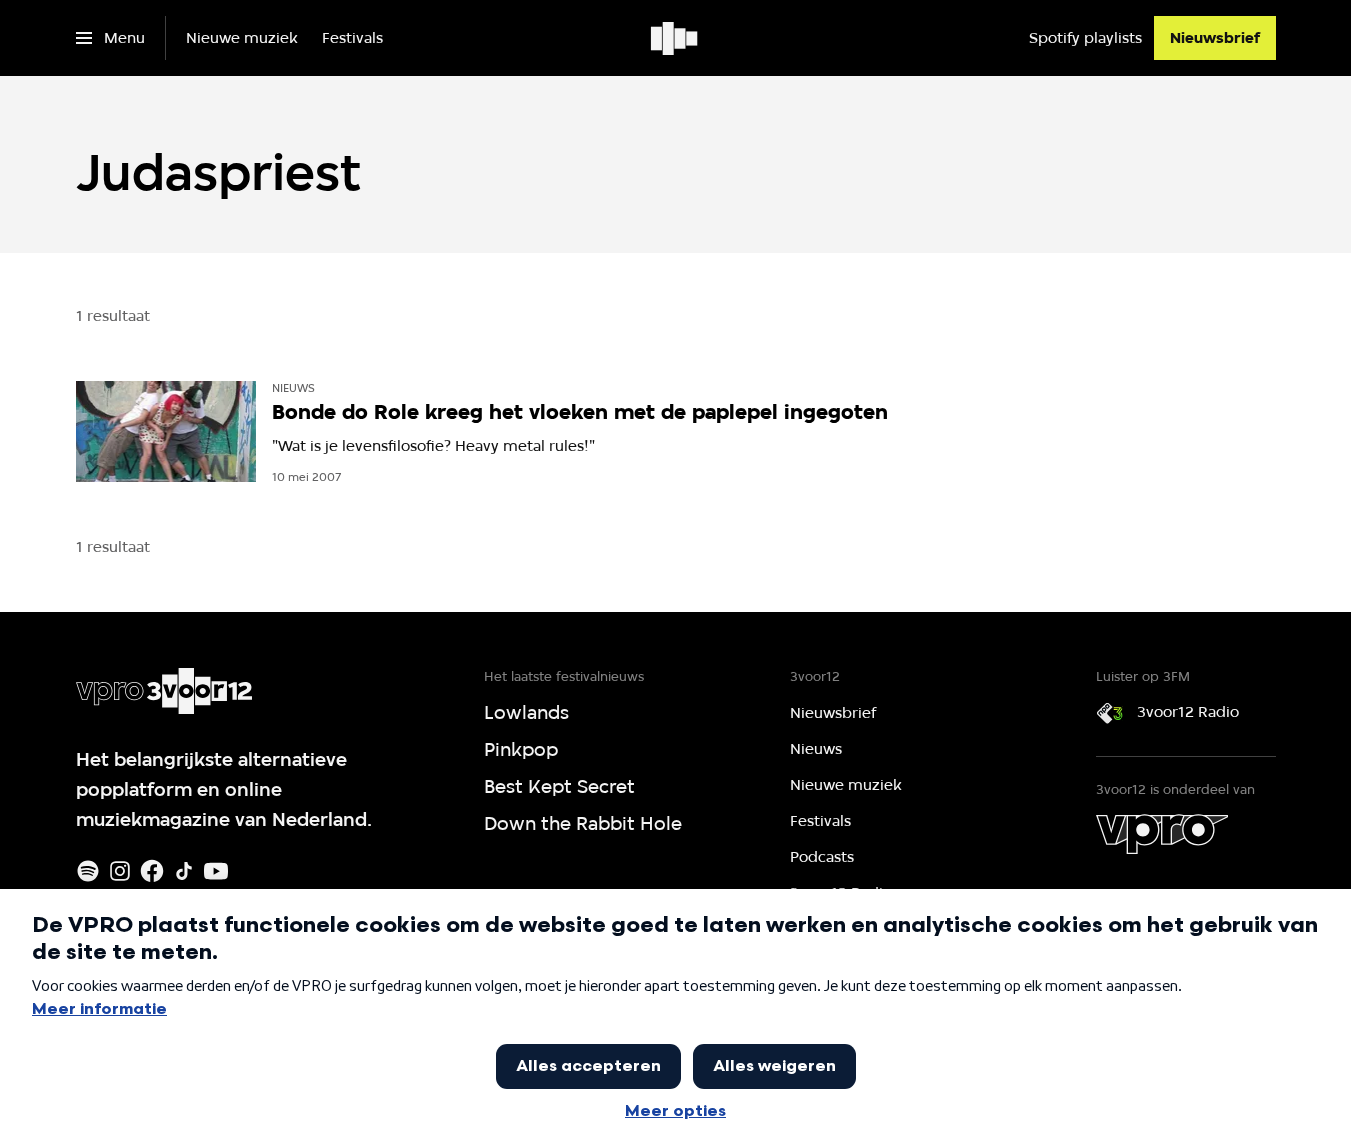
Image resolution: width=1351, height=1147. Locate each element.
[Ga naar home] (675, 38)
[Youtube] (216, 871)
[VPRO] (1162, 834)
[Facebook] (152, 871)
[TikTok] (184, 871)
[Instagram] (120, 871)
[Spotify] (88, 871)
